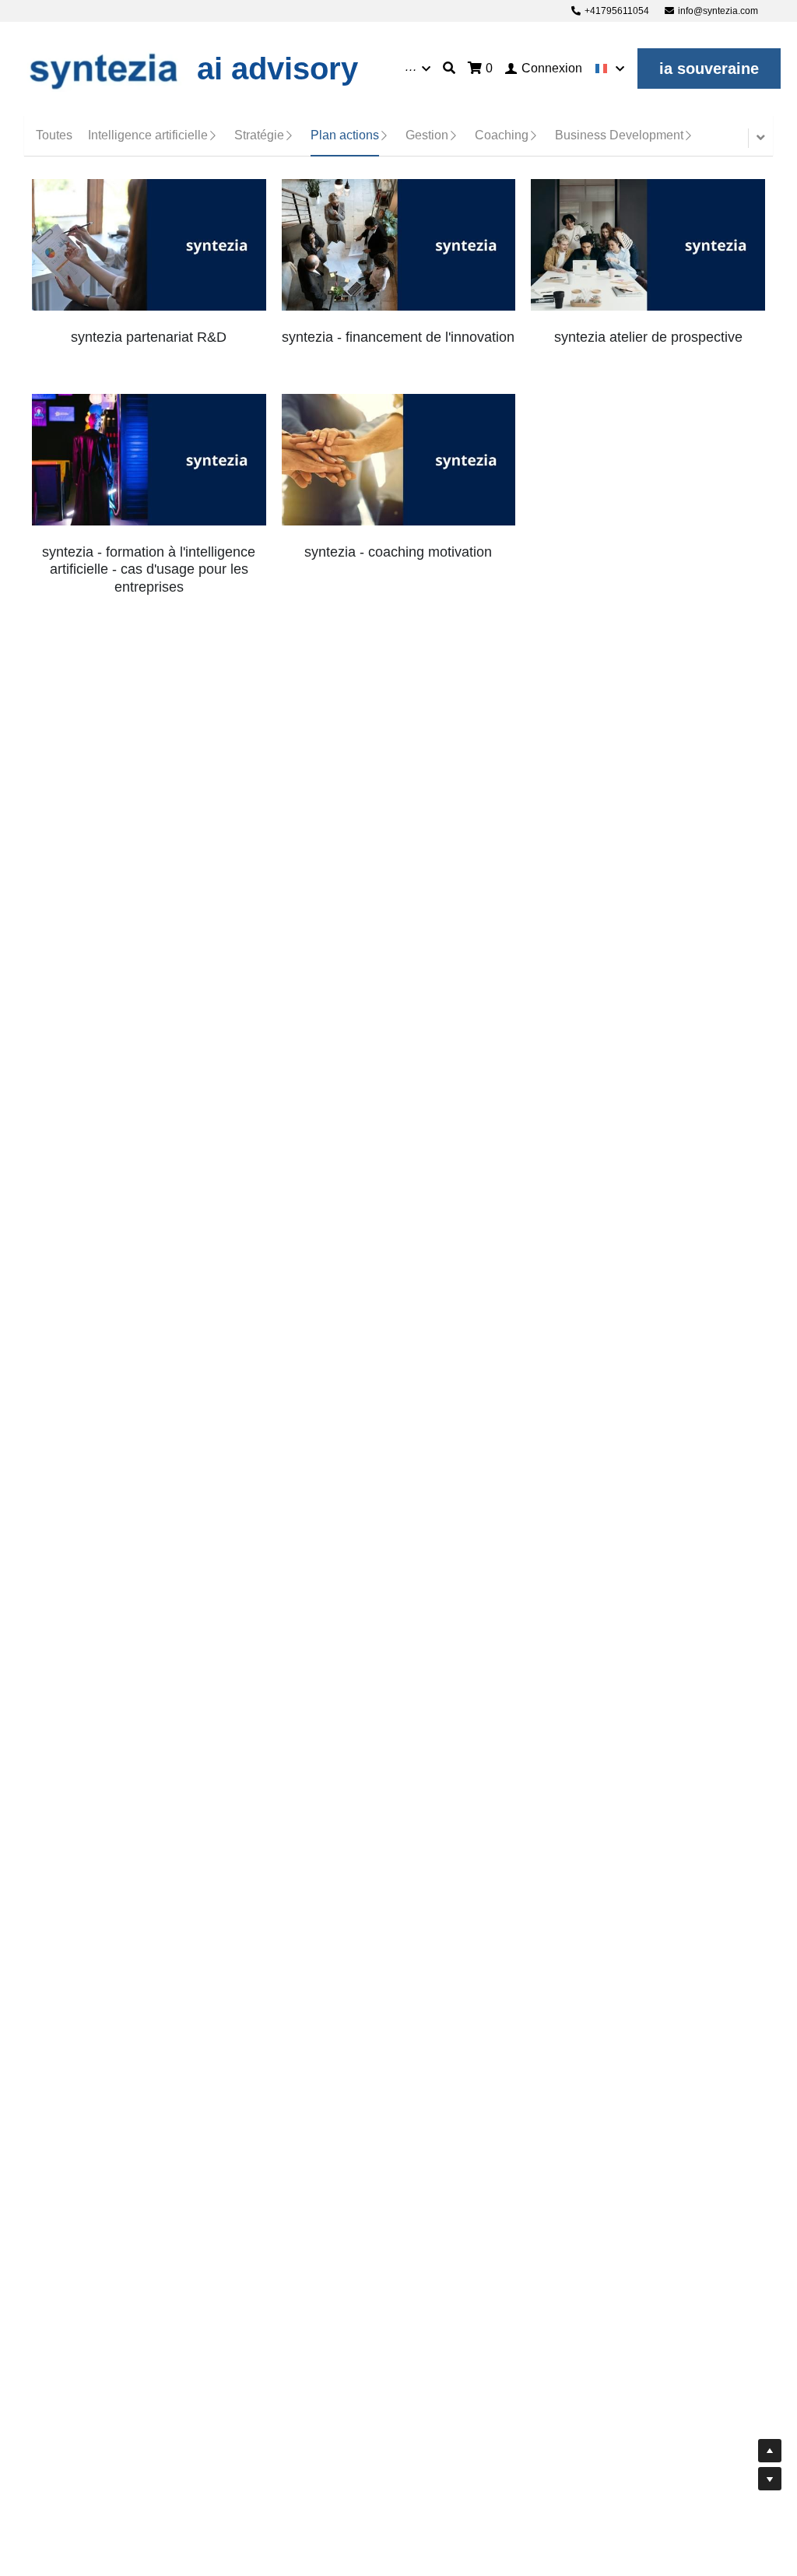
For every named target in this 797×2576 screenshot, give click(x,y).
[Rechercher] (449, 68)
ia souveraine (709, 69)
